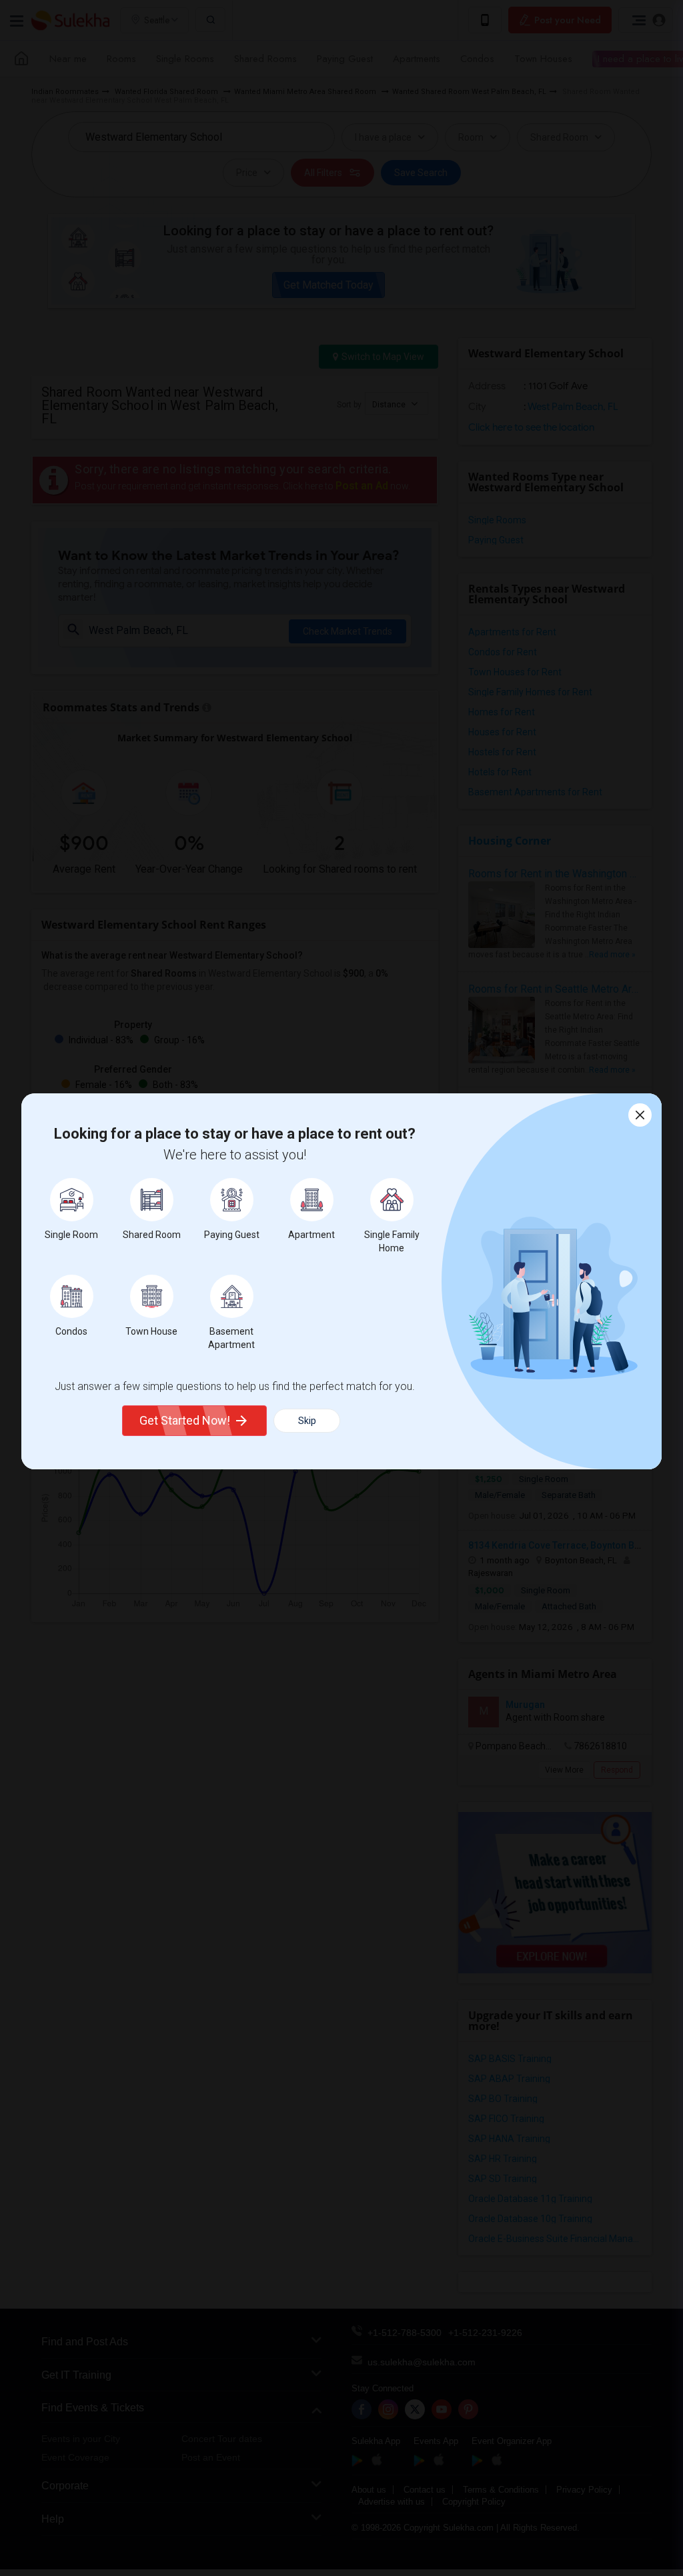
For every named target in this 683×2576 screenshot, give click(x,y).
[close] (640, 1115)
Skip (307, 1421)
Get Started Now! (185, 1420)
